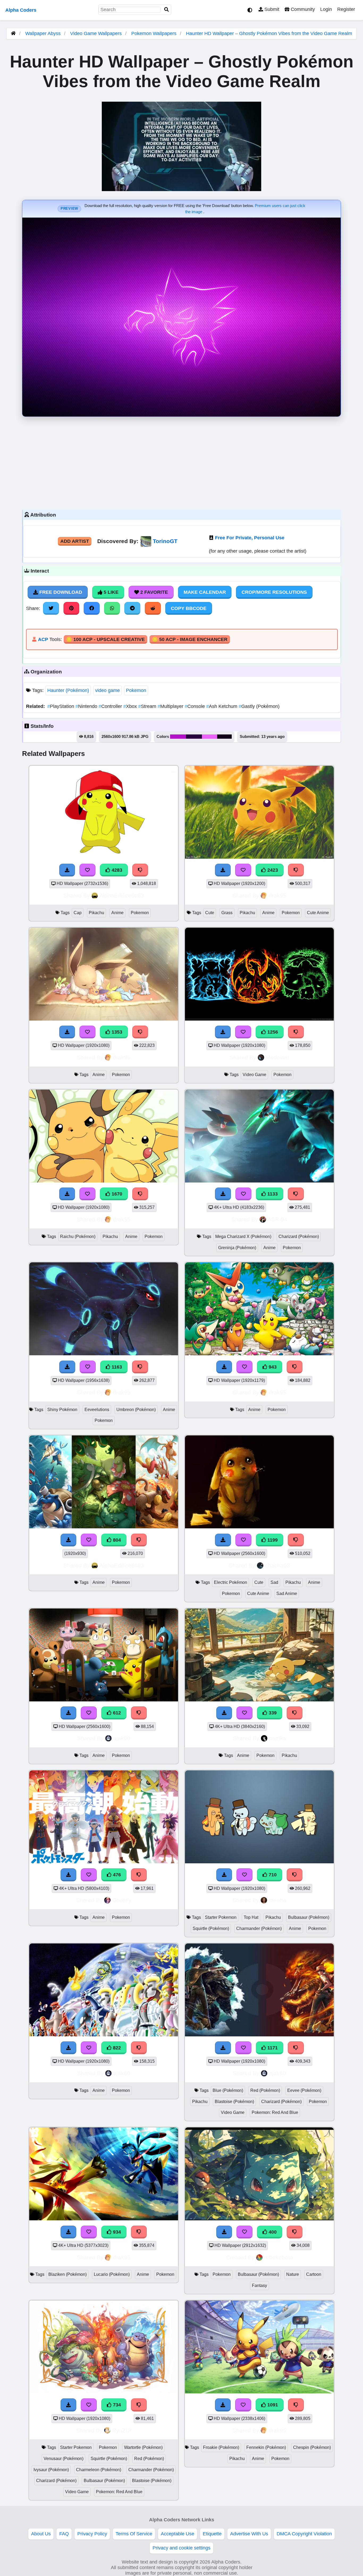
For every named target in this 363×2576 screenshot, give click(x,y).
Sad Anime (287, 1594)
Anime (117, 913)
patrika (278, 1738)
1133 (272, 1194)
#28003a (194, 737)
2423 (272, 870)
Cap (78, 913)
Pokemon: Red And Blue (275, 2112)
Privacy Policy (92, 2534)
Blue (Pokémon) (228, 2090)
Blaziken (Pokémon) (67, 2274)
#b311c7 (178, 737)
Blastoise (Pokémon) (234, 2102)
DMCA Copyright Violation (304, 2534)
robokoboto (278, 2257)
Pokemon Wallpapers (155, 33)
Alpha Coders (21, 10)
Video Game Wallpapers (97, 33)
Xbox (131, 706)
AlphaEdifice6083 (122, 895)
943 (272, 1367)
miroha (277, 1900)
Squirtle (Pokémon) (211, 1928)
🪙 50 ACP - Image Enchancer (190, 639)
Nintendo (87, 706)
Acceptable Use (178, 2534)
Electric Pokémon (231, 1582)
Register (346, 9)
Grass (227, 913)
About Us (41, 2534)
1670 (116, 1194)
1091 (272, 2405)
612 (116, 1713)
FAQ (64, 2534)
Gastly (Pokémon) (259, 706)
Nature (293, 2274)
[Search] (167, 10)
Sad (274, 1582)
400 (272, 2232)
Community (302, 9)
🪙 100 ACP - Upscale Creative (105, 639)
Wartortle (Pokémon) (143, 2447)
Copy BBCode (189, 608)
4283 (116, 870)
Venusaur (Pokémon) (64, 2459)
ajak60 (122, 1738)
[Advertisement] (181, 462)
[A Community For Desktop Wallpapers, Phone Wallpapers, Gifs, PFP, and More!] (13, 33)
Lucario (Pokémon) (112, 2274)
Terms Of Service (134, 2534)
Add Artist (75, 541)
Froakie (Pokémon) (221, 2447)
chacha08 (277, 1565)
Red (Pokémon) (265, 2090)
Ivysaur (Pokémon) (51, 2470)
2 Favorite (153, 592)
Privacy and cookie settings (181, 2548)
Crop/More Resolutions (274, 592)
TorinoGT (165, 541)
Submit (271, 9)
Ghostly (122, 1900)
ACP (43, 639)
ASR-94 (277, 1219)
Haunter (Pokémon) (68, 690)
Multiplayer (171, 706)
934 (116, 2232)
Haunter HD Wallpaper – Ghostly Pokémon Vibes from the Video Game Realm (269, 33)
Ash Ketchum (222, 706)
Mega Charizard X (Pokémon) (243, 1237)
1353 (116, 1032)
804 (116, 1540)
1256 (272, 1032)
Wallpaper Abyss (43, 33)
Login (326, 9)
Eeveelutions (97, 1410)
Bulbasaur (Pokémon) (309, 1917)
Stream (148, 706)
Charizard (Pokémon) (299, 1237)
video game (107, 690)
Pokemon (136, 690)
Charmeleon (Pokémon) (99, 2470)
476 (116, 1875)
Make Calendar (205, 592)
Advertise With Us (249, 2534)
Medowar (277, 1057)
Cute (210, 913)
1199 (272, 1540)
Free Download (60, 592)
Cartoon (314, 2274)
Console (195, 706)
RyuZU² (122, 2430)
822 (116, 2048)
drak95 (277, 895)
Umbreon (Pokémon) (136, 1410)
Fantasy (259, 2285)
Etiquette (212, 2534)
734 (116, 2405)
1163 (116, 1367)
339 (272, 1713)
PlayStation (61, 706)
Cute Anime (318, 913)
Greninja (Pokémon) (237, 1248)
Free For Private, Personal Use (250, 538)
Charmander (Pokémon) (259, 1928)
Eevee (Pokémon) (304, 2090)
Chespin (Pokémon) (312, 2447)
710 (272, 1875)
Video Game (254, 1075)
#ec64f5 (210, 737)
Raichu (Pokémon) (78, 1237)
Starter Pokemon (221, 1917)
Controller (111, 706)
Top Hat (251, 1917)
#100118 (224, 737)
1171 (272, 2048)
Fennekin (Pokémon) (266, 2447)
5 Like (110, 592)
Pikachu (96, 913)
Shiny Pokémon (62, 1410)
